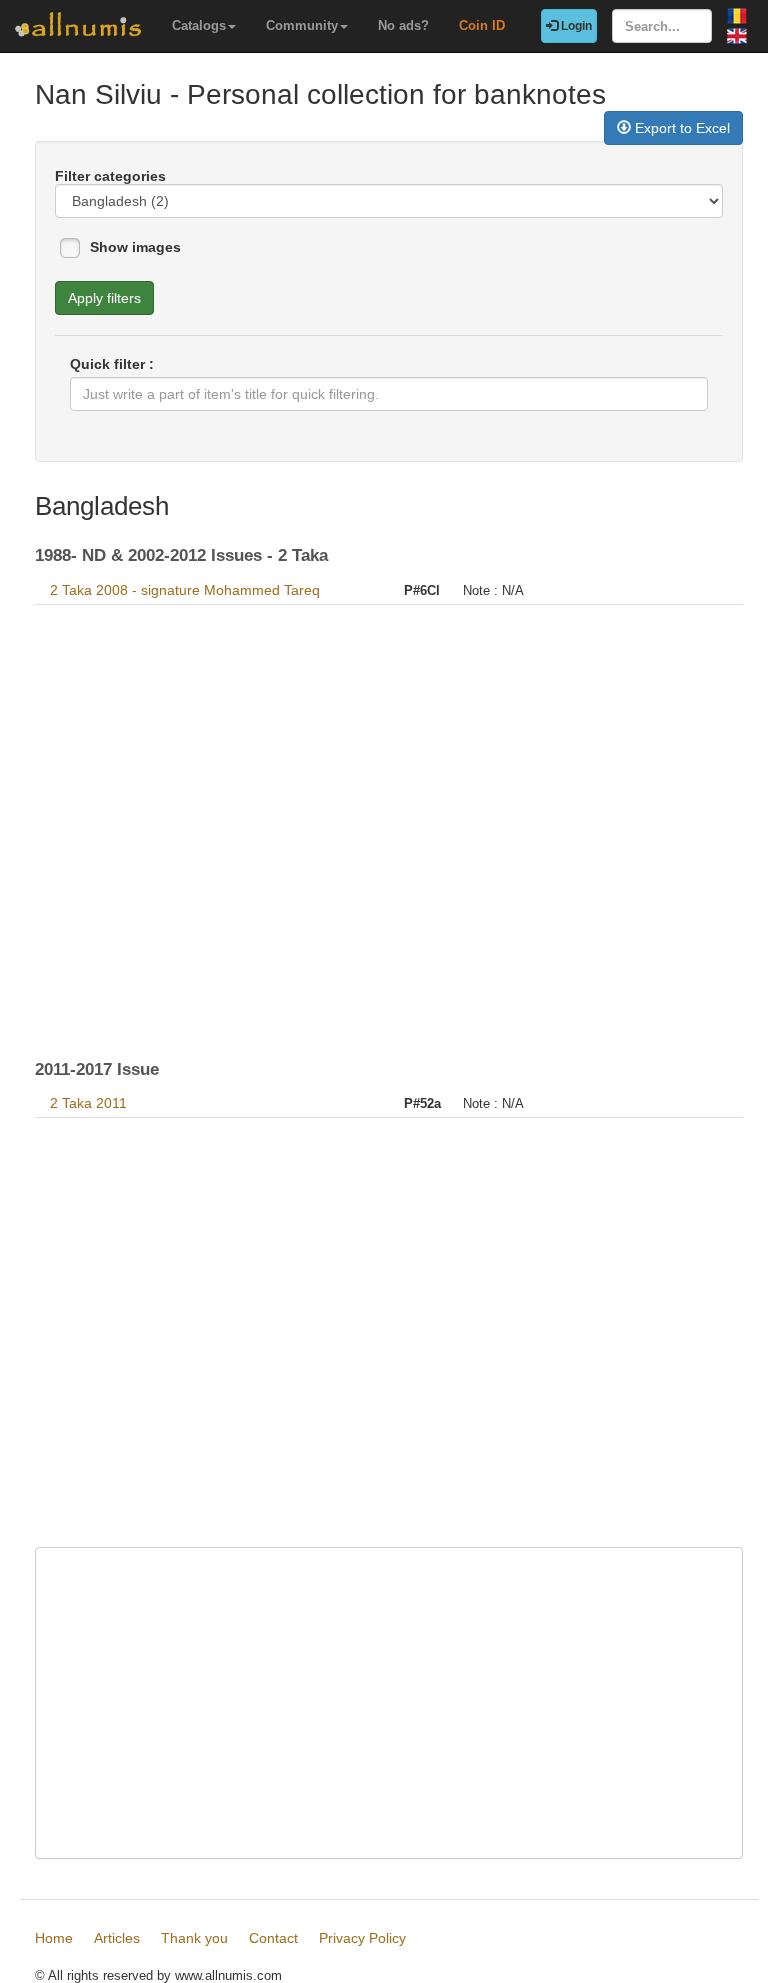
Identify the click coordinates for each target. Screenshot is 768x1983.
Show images (135, 247)
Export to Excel (680, 128)
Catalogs (199, 25)
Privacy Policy (362, 1938)
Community (302, 25)
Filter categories (110, 176)
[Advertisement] (389, 822)
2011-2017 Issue (97, 1069)
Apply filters (104, 298)
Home (54, 1938)
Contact (273, 1938)
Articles (117, 1938)
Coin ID (482, 25)
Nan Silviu (98, 94)
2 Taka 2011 (88, 1103)
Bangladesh (102, 506)
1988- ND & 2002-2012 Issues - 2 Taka (181, 555)
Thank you (194, 1938)
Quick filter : (112, 364)
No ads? (403, 25)
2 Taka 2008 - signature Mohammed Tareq (185, 590)
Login (575, 26)
